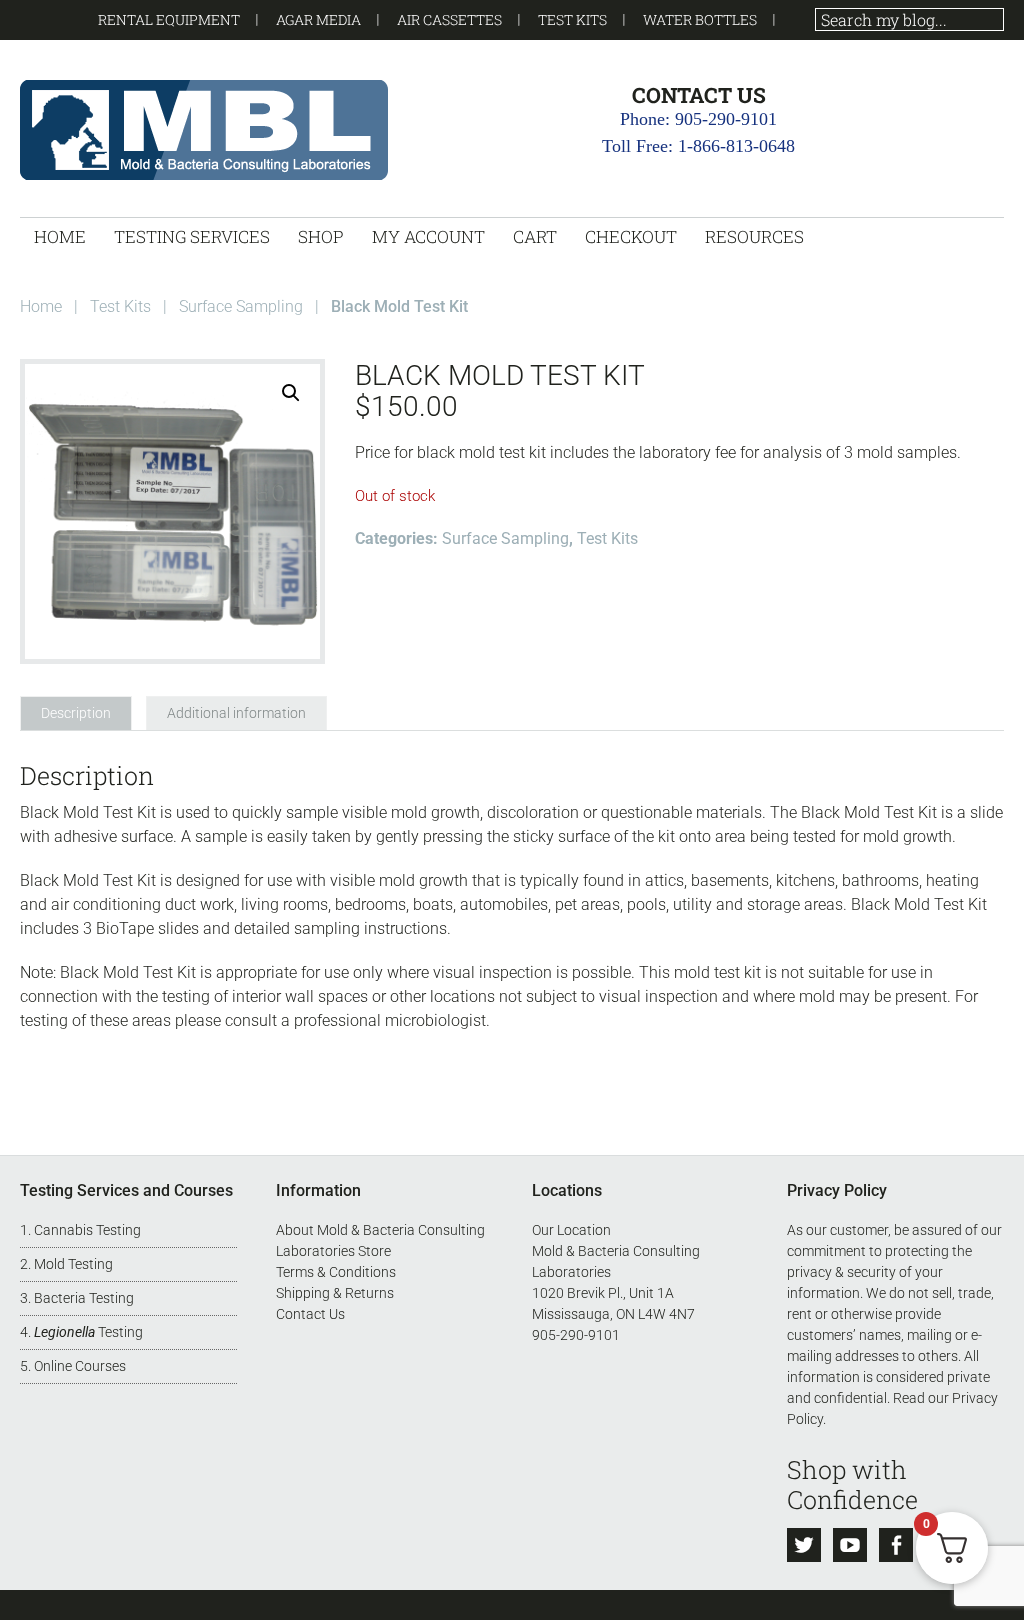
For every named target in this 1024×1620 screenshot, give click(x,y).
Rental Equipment (169, 19)
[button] (291, 393)
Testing (88, 1332)
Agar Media (318, 19)
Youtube (850, 1545)
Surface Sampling (241, 306)
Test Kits (572, 19)
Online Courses (80, 1366)
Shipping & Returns (335, 1293)
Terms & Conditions (336, 1272)
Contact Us (310, 1314)
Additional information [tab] (236, 713)
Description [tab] (76, 713)
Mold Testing (73, 1264)
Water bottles (700, 19)
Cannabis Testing (87, 1230)
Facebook (896, 1545)
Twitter (804, 1545)
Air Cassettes (449, 19)
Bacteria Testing (84, 1298)
